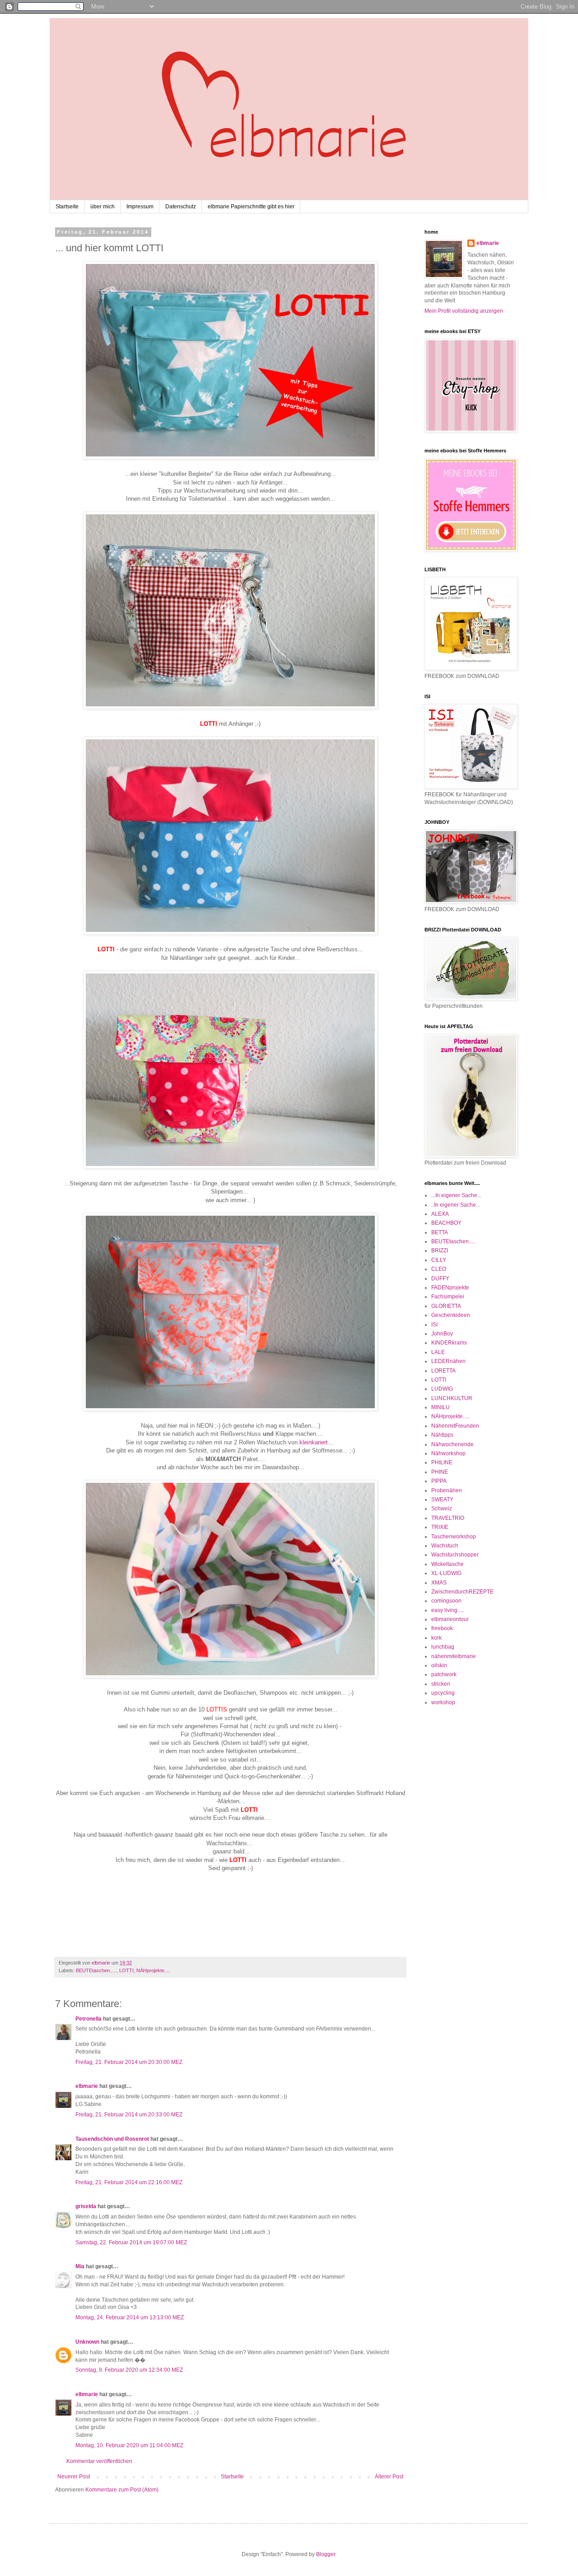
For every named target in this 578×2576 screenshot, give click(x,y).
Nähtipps (442, 1435)
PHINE (440, 1472)
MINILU (440, 1407)
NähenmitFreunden (455, 1426)
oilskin (439, 1665)
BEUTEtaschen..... (96, 1970)
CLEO (439, 1269)
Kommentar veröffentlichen (99, 2461)
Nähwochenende (452, 1444)
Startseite (67, 207)
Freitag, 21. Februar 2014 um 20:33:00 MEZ (129, 2115)
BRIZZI (440, 1250)
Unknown (87, 2342)
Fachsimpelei (448, 1297)
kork (436, 1638)
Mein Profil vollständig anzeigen (464, 311)
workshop (443, 1702)
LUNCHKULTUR (452, 1398)
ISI (434, 1325)
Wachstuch (445, 1546)
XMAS (439, 1583)
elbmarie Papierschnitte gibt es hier (251, 207)
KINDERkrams (449, 1343)
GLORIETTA (446, 1306)
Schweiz (442, 1509)
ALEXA (440, 1214)
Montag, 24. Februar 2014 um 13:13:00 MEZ (130, 2317)
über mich (103, 207)
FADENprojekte (450, 1288)
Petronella (89, 2019)
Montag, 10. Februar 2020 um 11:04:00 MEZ (129, 2445)
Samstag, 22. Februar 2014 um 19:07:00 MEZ (131, 2242)
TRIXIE (440, 1527)
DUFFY (440, 1279)
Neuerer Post (74, 2477)
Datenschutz (181, 207)
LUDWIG (442, 1389)
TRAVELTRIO (448, 1518)
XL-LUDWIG (446, 1573)
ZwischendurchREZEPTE (462, 1592)
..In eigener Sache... (456, 1205)
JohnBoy (442, 1334)
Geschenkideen (451, 1315)
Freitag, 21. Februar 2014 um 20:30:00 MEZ (129, 2062)
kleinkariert (314, 1442)
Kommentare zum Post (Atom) (122, 2490)
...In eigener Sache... (456, 1195)
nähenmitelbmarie (454, 1656)
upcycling (443, 1693)
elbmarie (87, 2086)
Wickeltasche (447, 1564)
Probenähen (447, 1490)
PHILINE (442, 1462)
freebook (442, 1628)
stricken (441, 1684)
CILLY (439, 1260)
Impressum (140, 207)
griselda (86, 2206)
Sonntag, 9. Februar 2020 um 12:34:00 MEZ (129, 2370)
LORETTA (443, 1371)
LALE (438, 1352)
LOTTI (126, 1970)
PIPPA (439, 1481)
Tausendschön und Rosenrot (112, 2139)
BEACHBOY (446, 1223)
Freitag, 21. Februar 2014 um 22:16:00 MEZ (129, 2182)
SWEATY (442, 1500)
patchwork (444, 1674)
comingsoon (446, 1601)
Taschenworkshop (454, 1537)
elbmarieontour (450, 1619)
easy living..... (448, 1610)
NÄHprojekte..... (154, 1970)
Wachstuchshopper (455, 1555)
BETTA (440, 1232)
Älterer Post (389, 2477)
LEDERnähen (448, 1361)
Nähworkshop (448, 1453)
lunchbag (443, 1647)
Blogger (326, 2554)
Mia (80, 2266)
